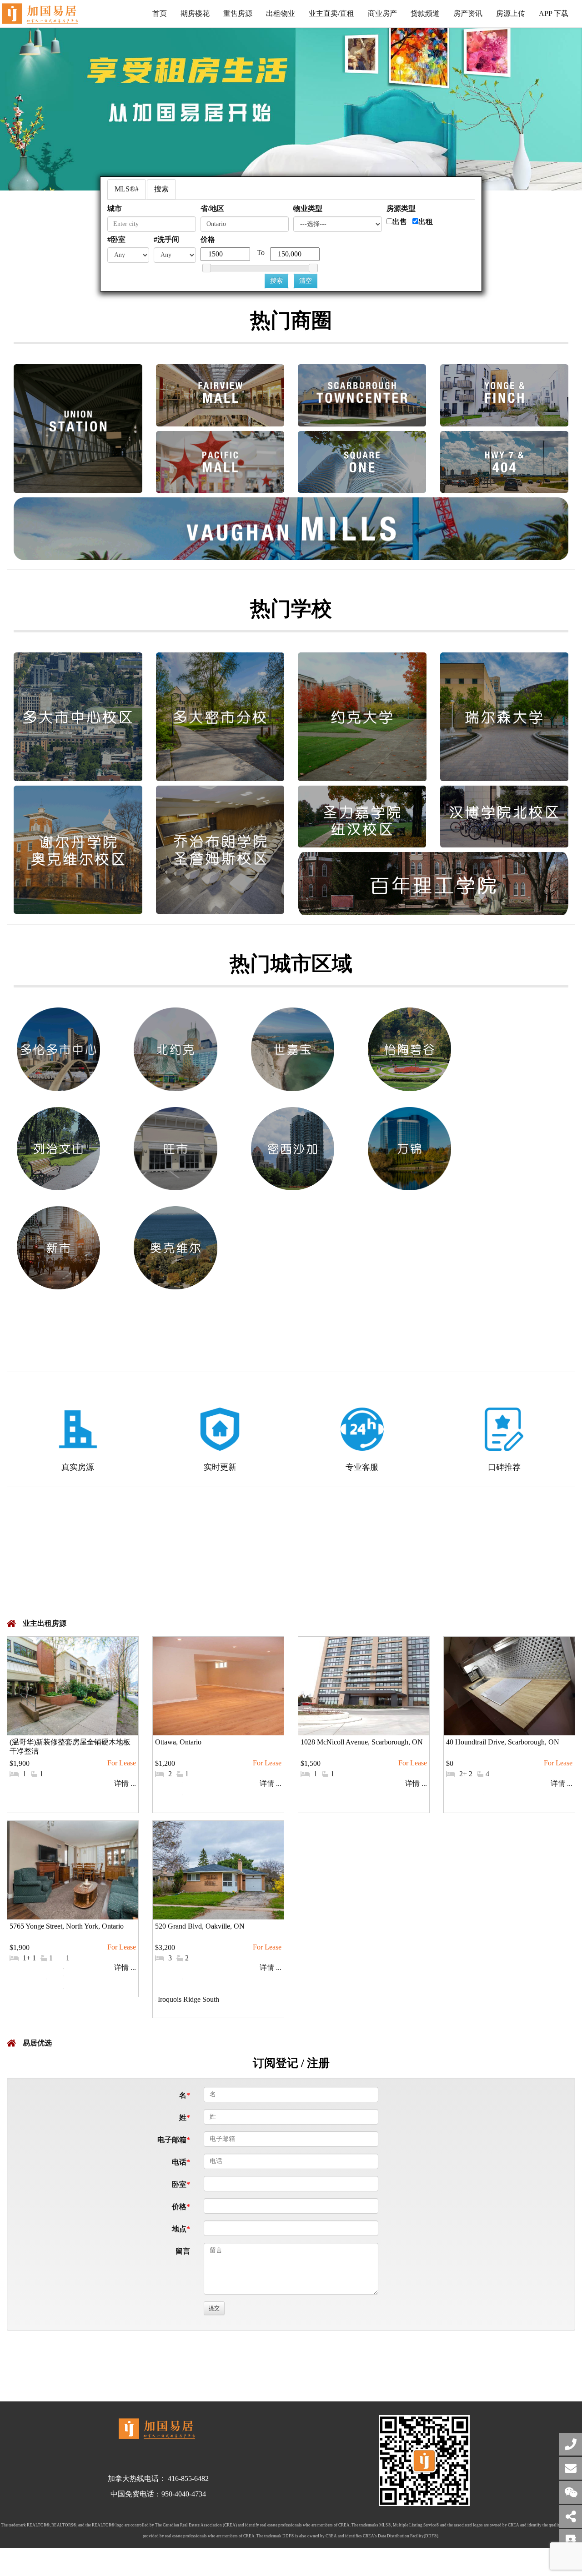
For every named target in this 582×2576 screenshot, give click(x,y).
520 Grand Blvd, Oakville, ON (200, 1926)
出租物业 (281, 13)
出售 (400, 222)
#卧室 (116, 239)
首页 (160, 13)
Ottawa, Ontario (178, 1742)
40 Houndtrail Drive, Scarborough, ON (503, 1742)
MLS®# (127, 189)
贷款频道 (425, 13)
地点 (179, 2229)
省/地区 (212, 208)
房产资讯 (468, 13)
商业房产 (382, 13)
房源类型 (401, 208)
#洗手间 (166, 239)
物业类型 (308, 208)
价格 (208, 239)
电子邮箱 (172, 2140)
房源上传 (511, 13)
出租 (426, 222)
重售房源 (238, 13)
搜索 (161, 189)
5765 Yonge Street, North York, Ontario (67, 1926)
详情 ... (125, 1783)
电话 (179, 2162)
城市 (115, 208)
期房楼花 (195, 13)
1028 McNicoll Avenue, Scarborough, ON (362, 1742)
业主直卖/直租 (331, 13)
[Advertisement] (291, 1559)
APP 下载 (554, 13)
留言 (183, 2251)
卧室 (179, 2184)
